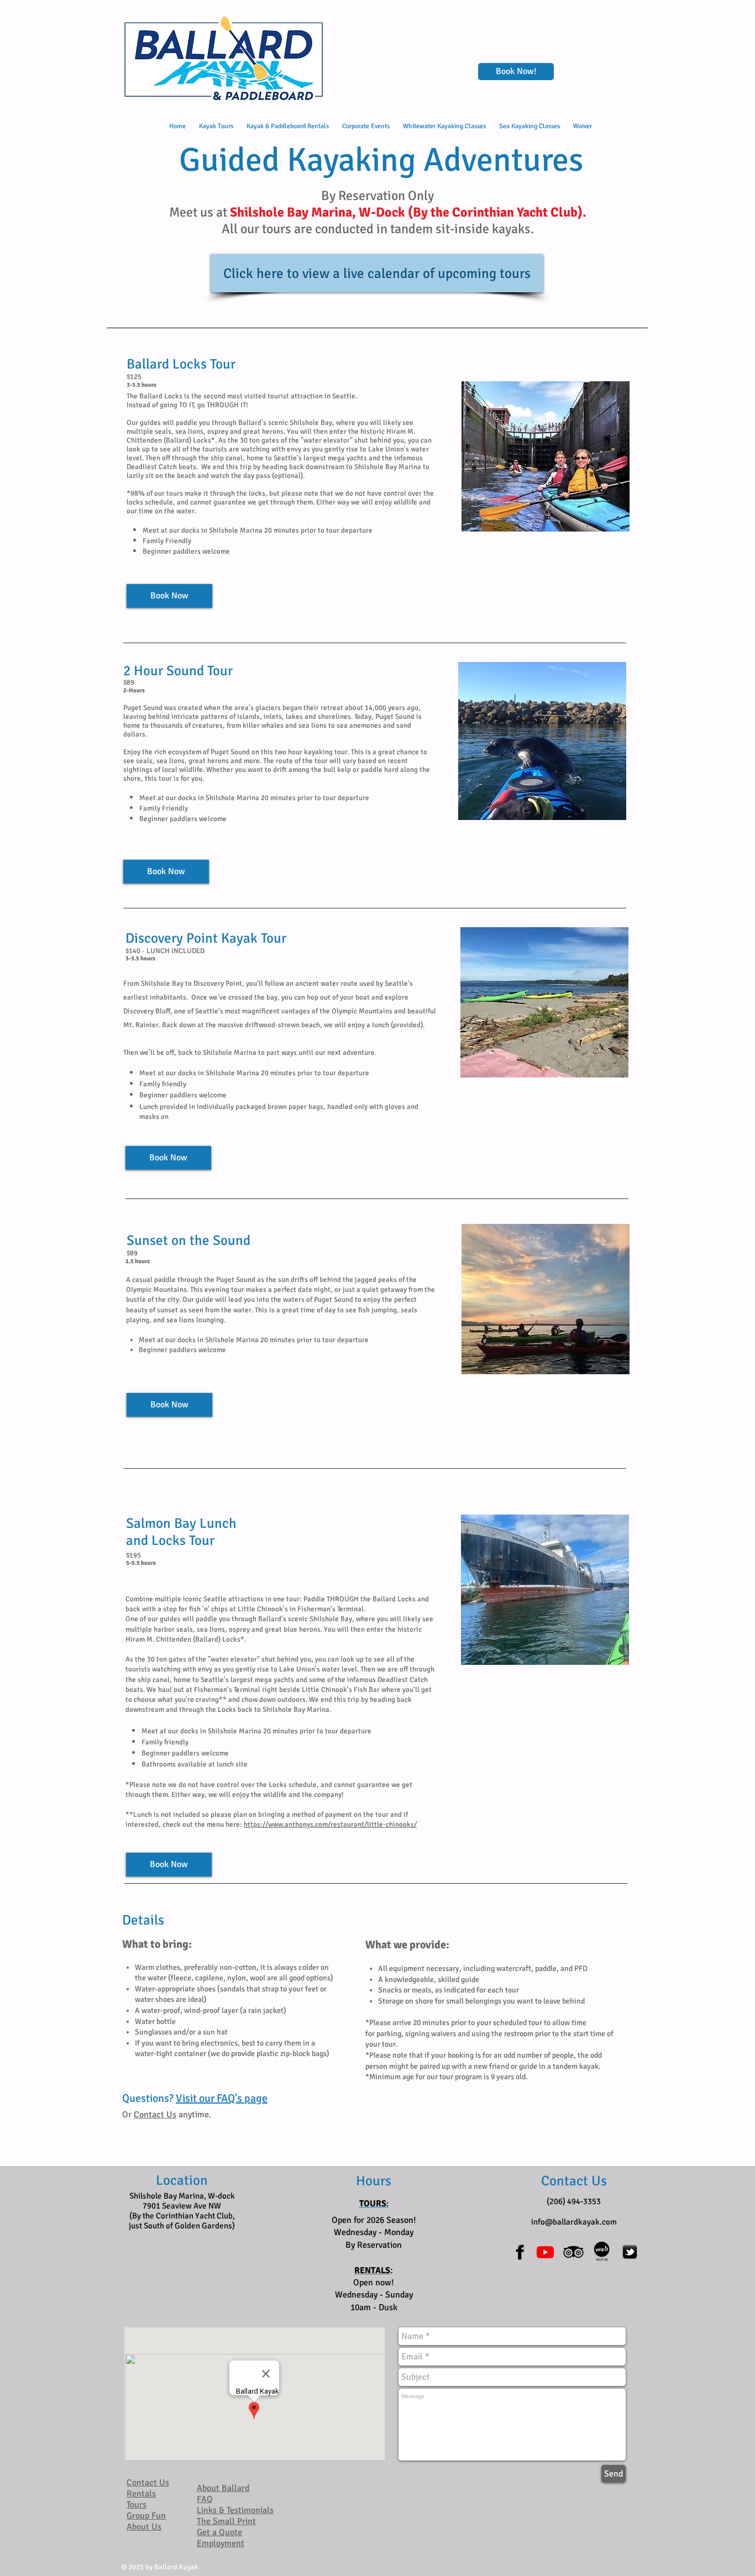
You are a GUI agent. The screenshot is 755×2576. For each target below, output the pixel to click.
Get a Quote (219, 2532)
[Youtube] (545, 2252)
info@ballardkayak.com (574, 2222)
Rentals (141, 2494)
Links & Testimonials (235, 2510)
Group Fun (146, 2516)
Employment (221, 2543)
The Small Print (226, 2521)
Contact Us (155, 2115)
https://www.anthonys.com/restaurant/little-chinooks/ (330, 1825)
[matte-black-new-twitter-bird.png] (630, 2252)
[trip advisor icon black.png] (573, 2252)
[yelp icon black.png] (602, 2252)
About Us (144, 2527)
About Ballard (223, 2488)
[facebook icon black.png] (517, 2252)
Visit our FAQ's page (222, 2098)
